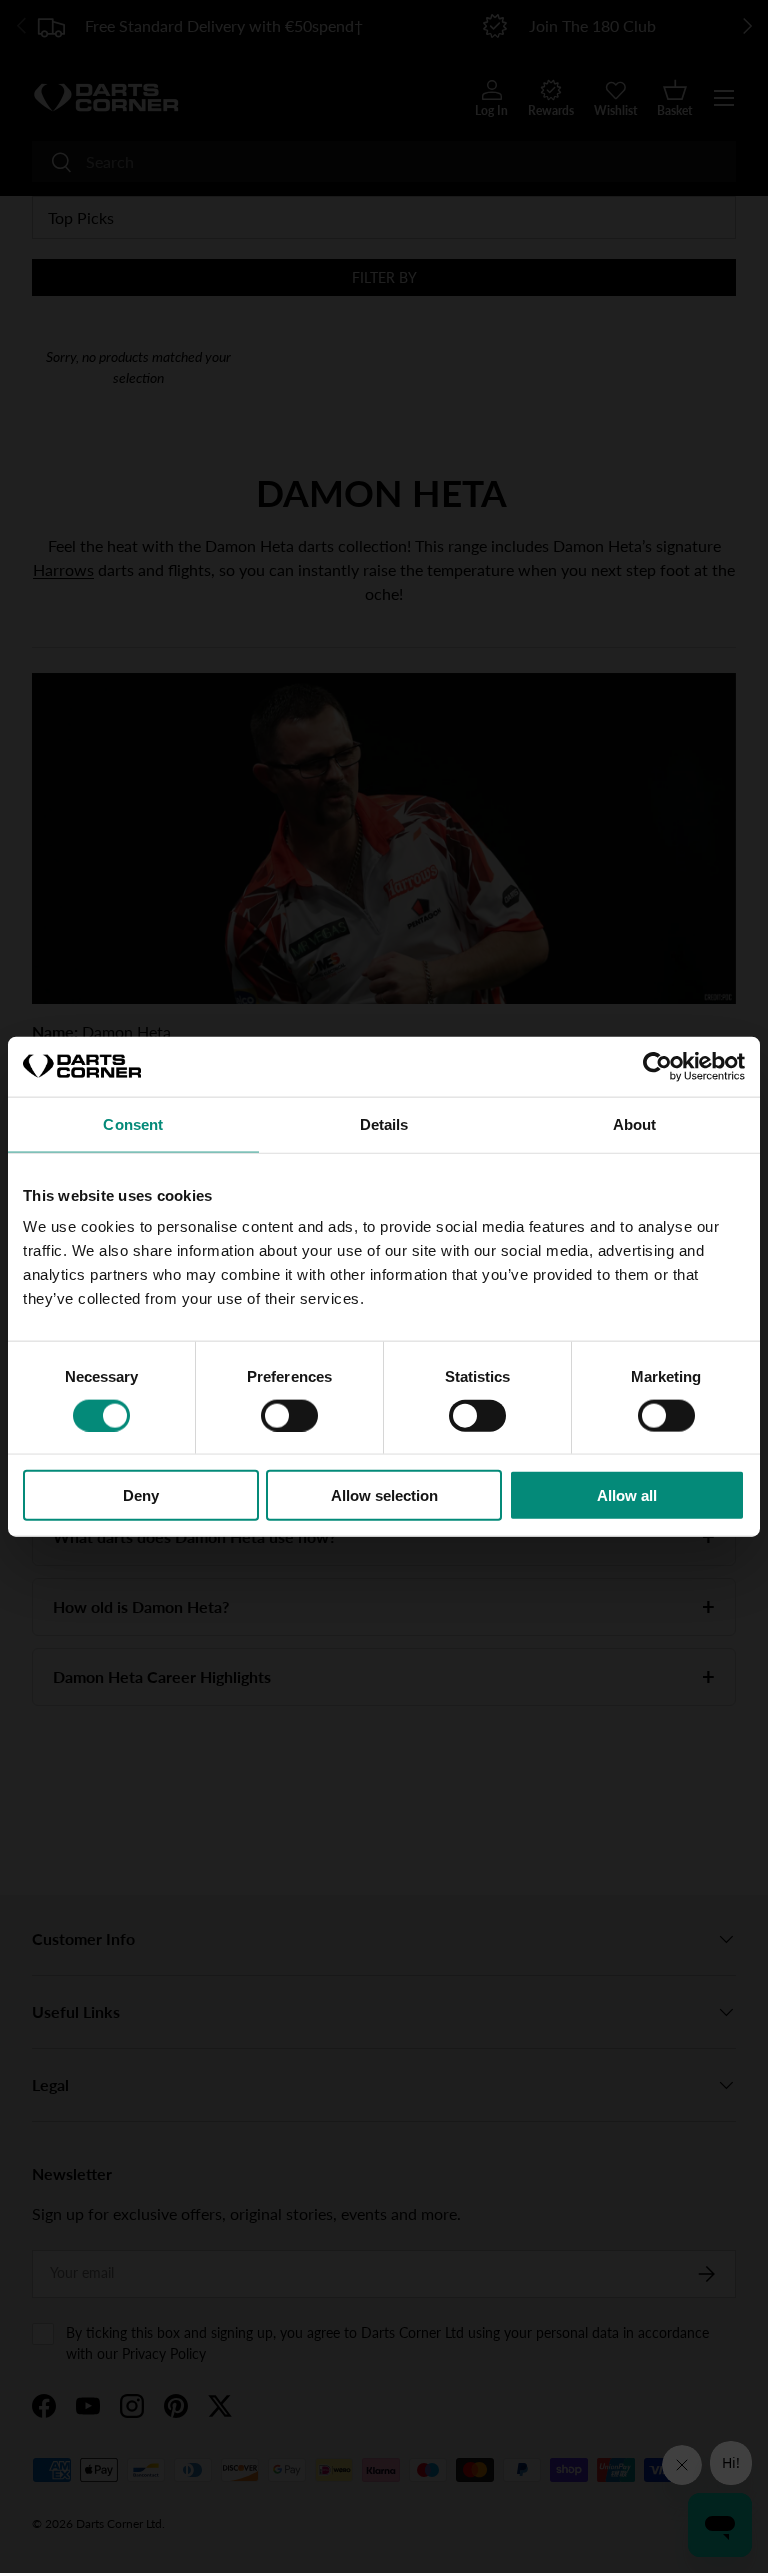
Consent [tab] (133, 1123)
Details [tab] (384, 1123)
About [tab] (635, 1123)
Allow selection (384, 1495)
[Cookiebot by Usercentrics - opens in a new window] (657, 1066)
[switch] (289, 1415)
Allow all (627, 1495)
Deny (141, 1495)
